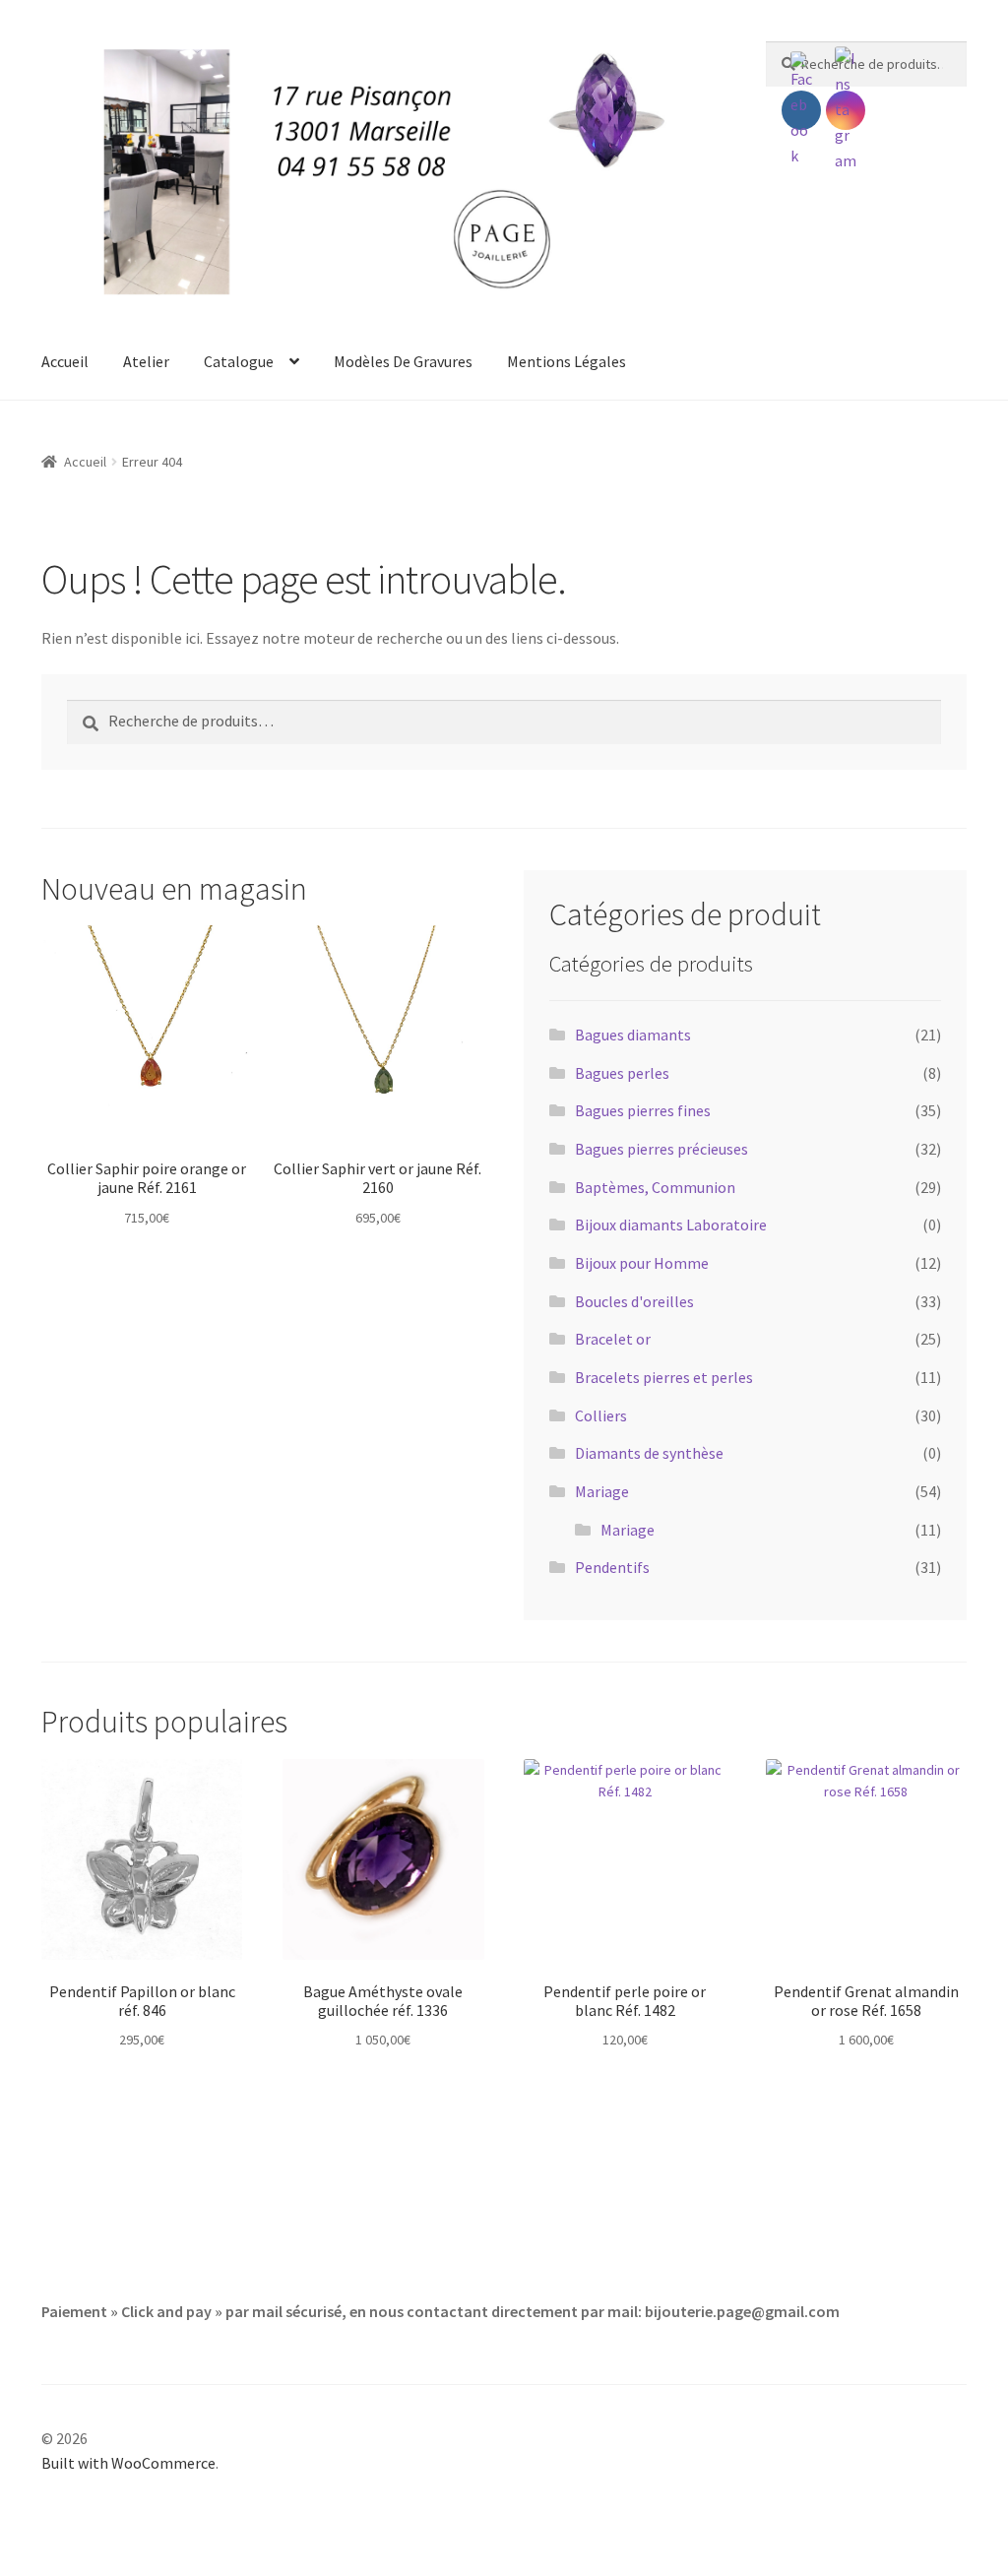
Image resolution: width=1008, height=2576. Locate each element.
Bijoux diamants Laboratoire (671, 1225)
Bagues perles (622, 1073)
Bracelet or (613, 1339)
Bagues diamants (633, 1035)
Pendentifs (612, 1567)
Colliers (601, 1415)
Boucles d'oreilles (634, 1301)
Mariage (602, 1491)
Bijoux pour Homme (642, 1263)
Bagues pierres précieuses (661, 1149)
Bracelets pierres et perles (664, 1377)
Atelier (146, 361)
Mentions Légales (567, 361)
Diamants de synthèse (649, 1453)
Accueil (65, 361)
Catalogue (239, 361)
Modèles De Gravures (403, 361)
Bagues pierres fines (643, 1110)
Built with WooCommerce (128, 2463)
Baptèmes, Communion (655, 1187)
